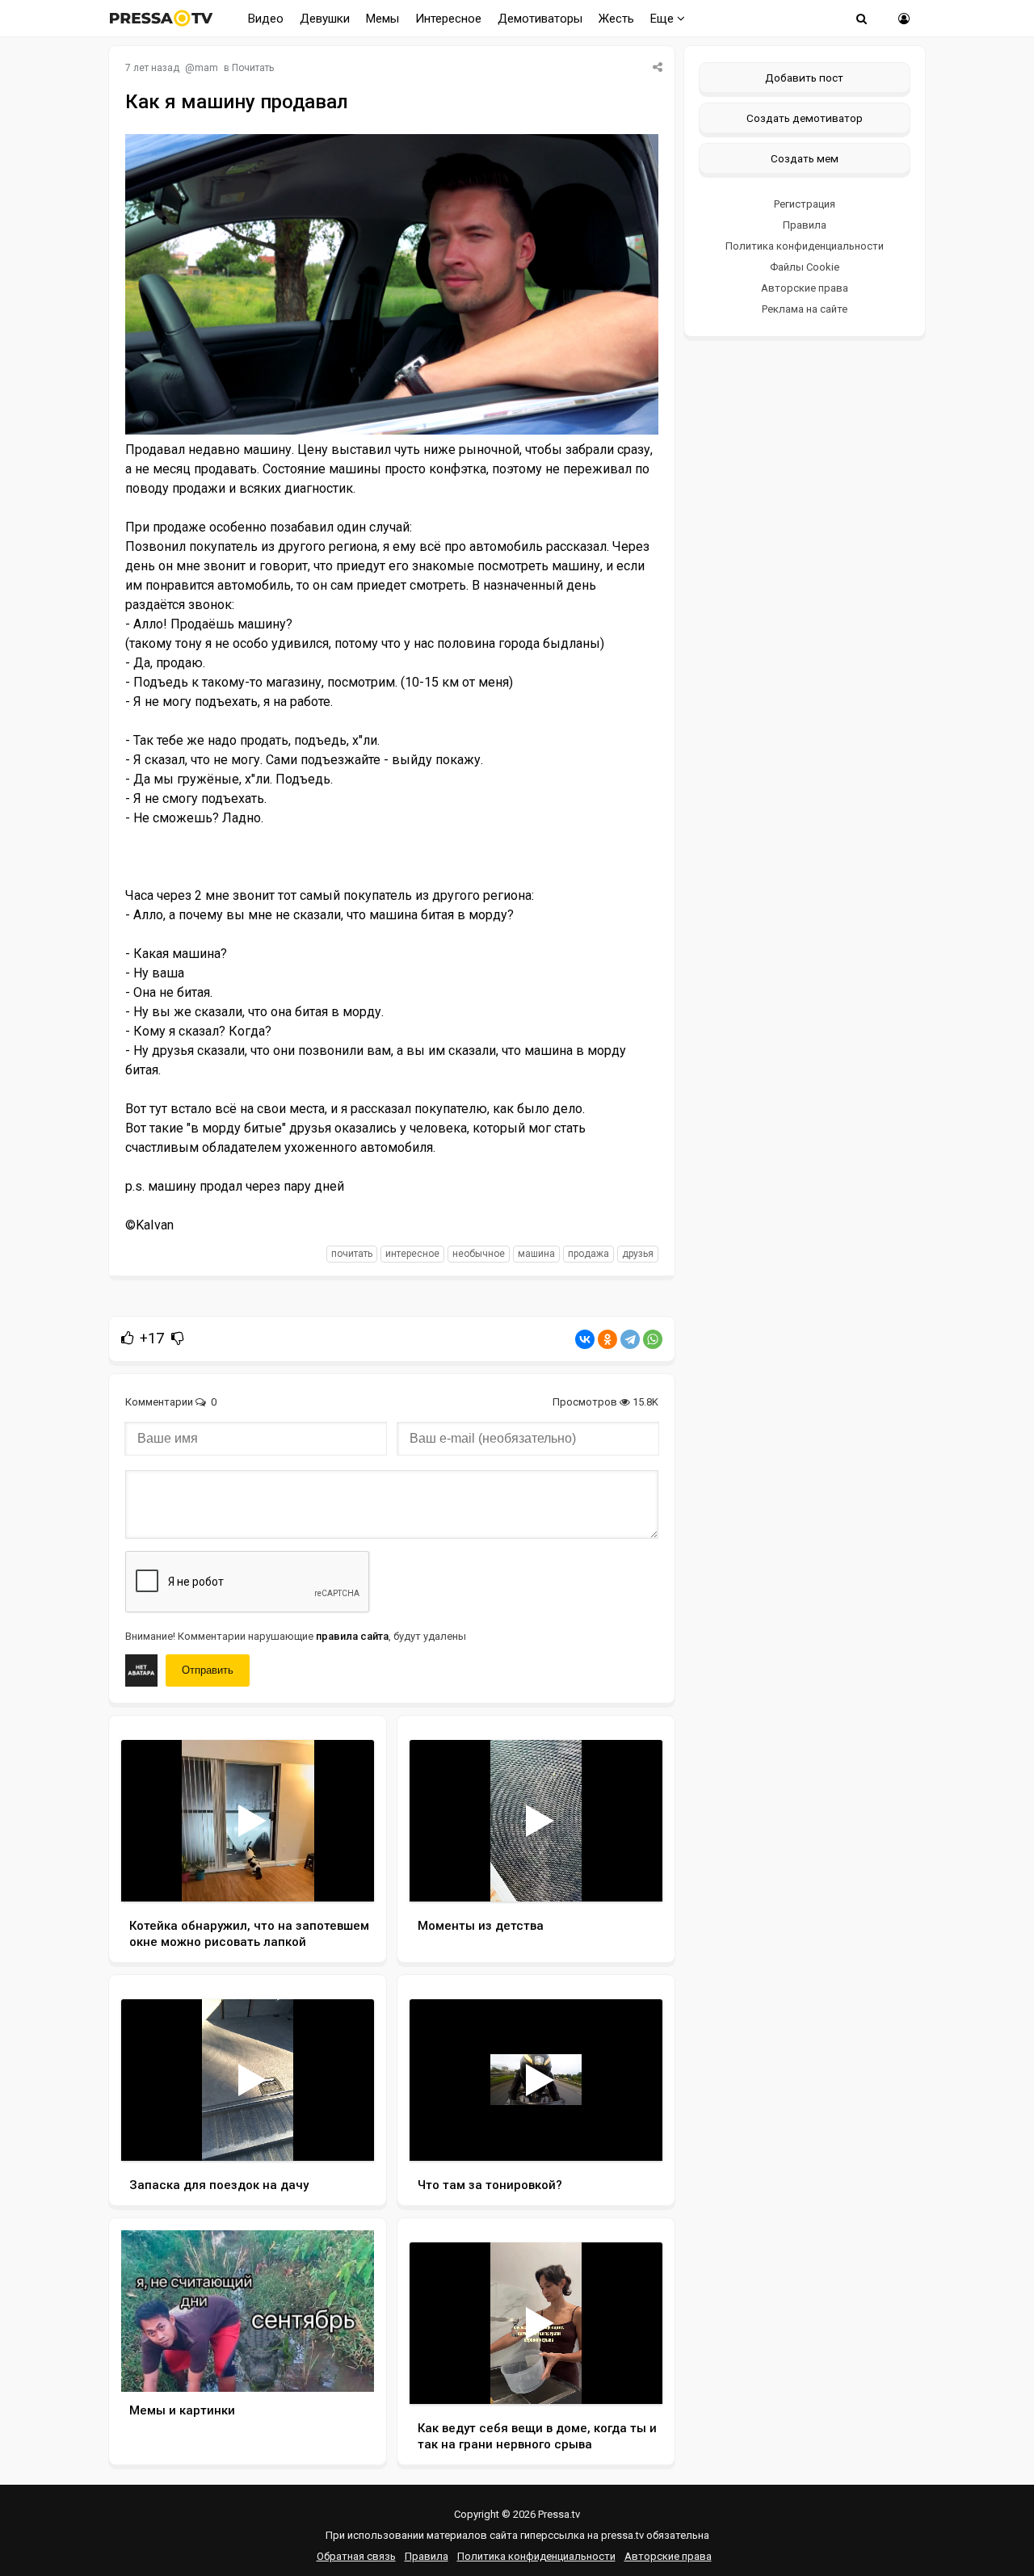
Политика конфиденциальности (805, 246)
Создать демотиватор (805, 118)
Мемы (382, 19)
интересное (412, 1254)
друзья (638, 1254)
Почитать (253, 68)
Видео (266, 19)
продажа (588, 1254)
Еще (664, 19)
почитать (352, 1254)
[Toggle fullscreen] (343, 1874)
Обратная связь (356, 2556)
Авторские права (805, 288)
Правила (805, 225)
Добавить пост (804, 78)
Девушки (325, 19)
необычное (479, 1254)
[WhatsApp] (653, 1339)
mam (206, 68)
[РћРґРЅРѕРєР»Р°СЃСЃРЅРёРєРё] (607, 1339)
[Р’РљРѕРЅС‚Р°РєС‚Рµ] (585, 1339)
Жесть (616, 19)
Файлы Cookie (805, 267)
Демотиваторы (540, 19)
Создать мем (805, 158)
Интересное (448, 19)
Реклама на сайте (805, 309)
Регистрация (805, 204)
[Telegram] (630, 1339)
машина (536, 1254)
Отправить (208, 1670)
